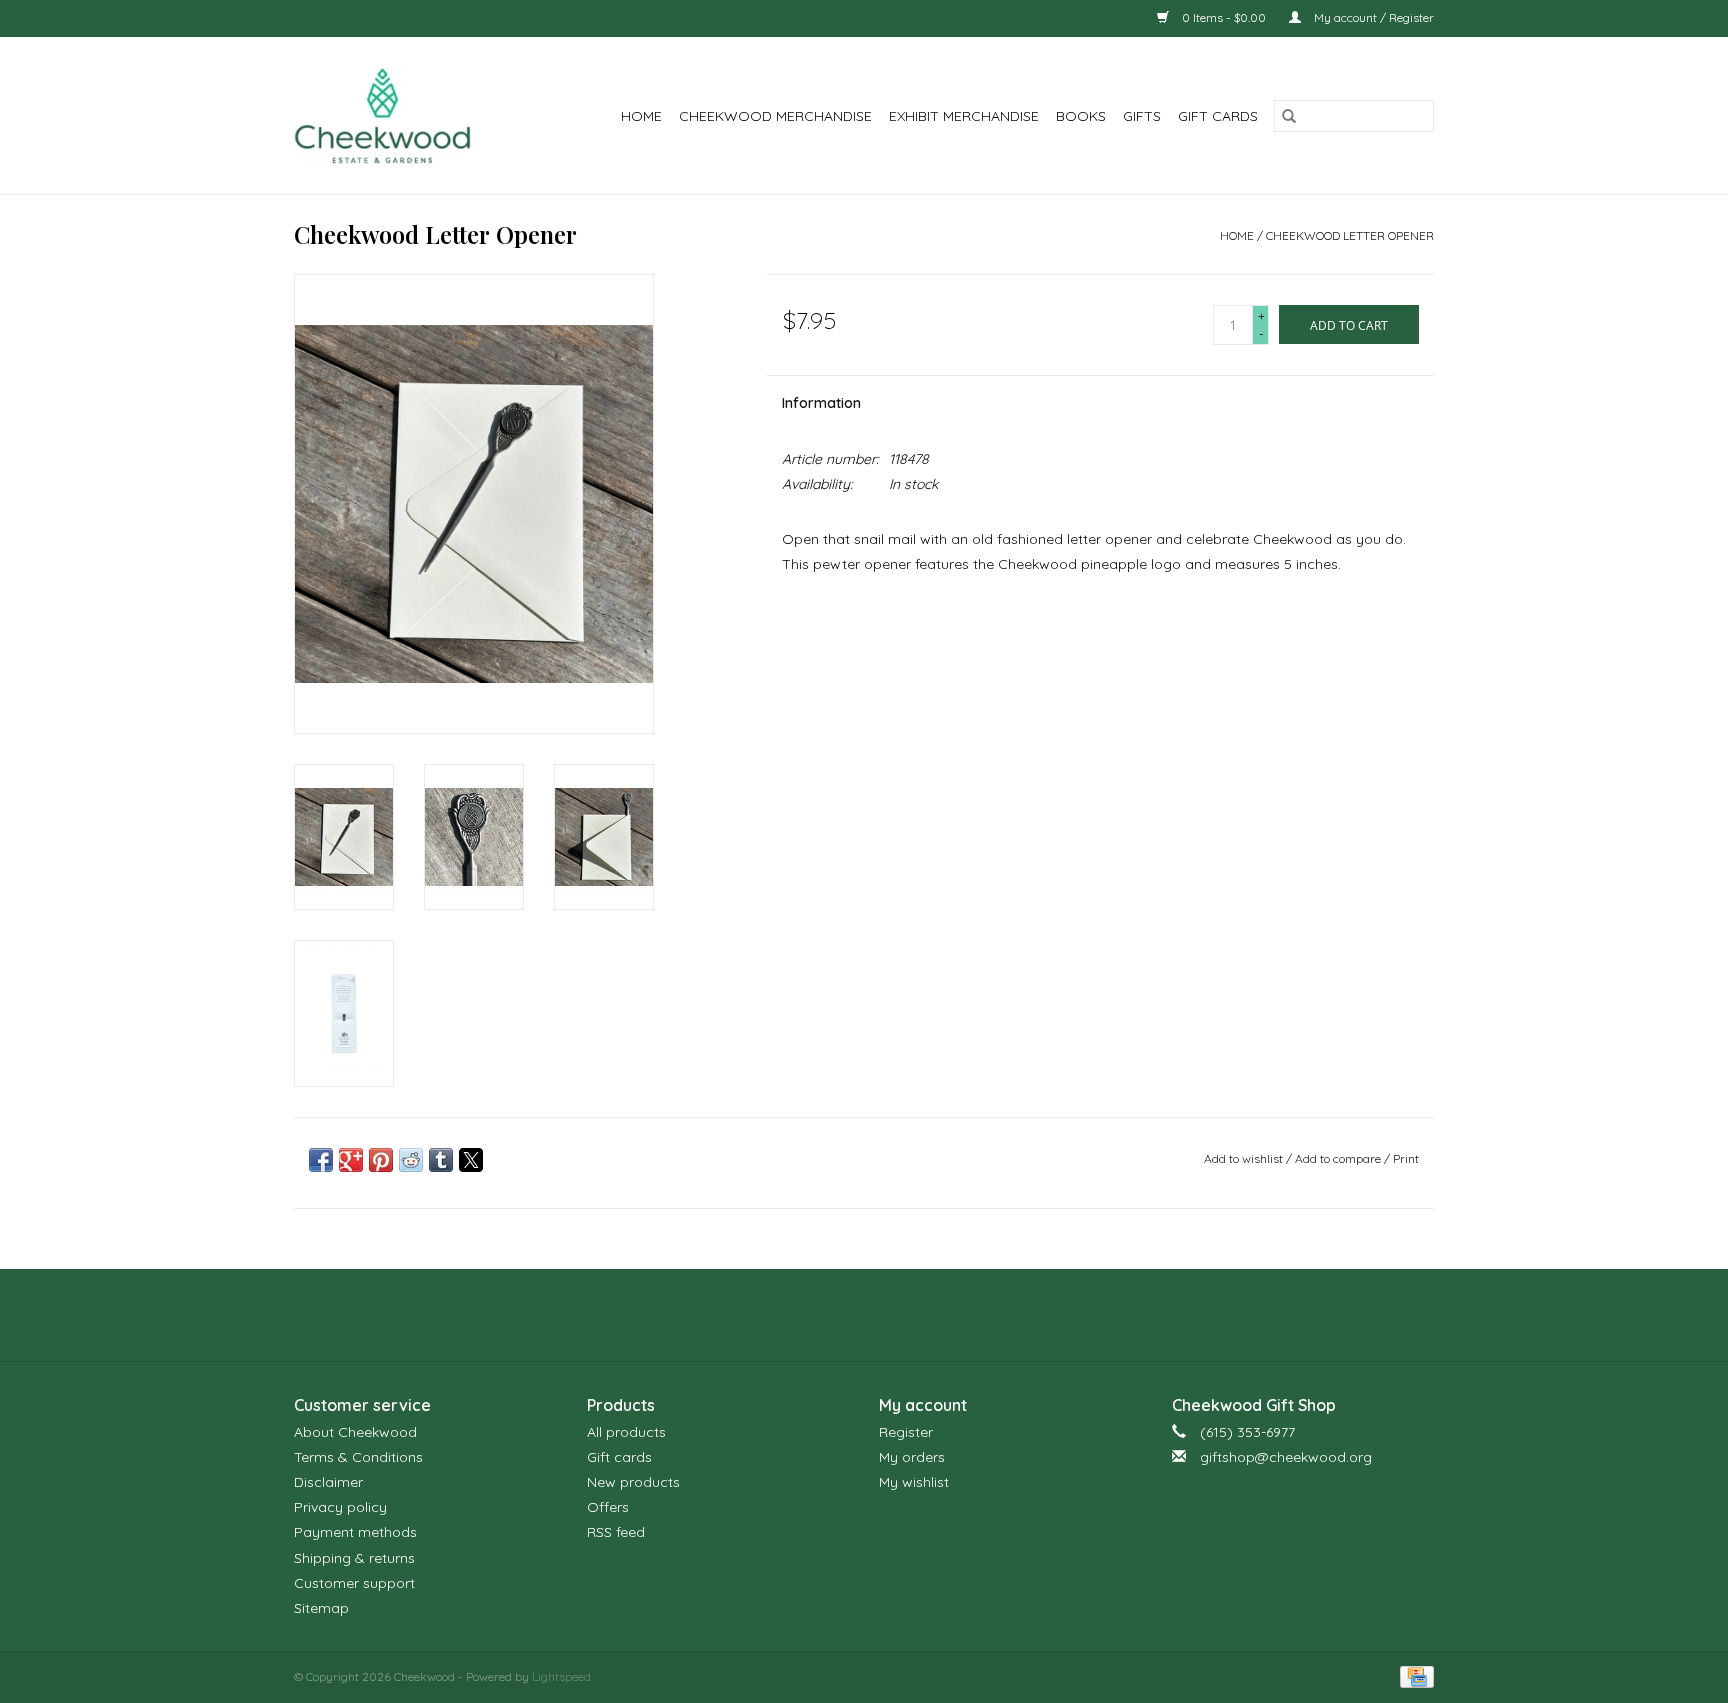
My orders (912, 1457)
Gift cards (1218, 116)
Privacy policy (340, 1507)
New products (633, 1482)
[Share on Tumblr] (441, 1160)
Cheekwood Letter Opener (1350, 235)
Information (821, 403)
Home (641, 116)
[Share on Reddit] (411, 1160)
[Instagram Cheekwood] (900, 1315)
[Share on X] (471, 1160)
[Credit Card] (1413, 1675)
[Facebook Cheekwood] (828, 1315)
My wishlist (914, 1482)
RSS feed (616, 1532)
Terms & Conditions (358, 1457)
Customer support (354, 1583)
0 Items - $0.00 (1224, 17)
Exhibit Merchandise (964, 116)
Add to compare (1339, 1158)
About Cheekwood (355, 1432)
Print (1406, 1158)
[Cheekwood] (395, 115)
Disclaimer (328, 1482)
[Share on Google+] (351, 1160)
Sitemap (321, 1608)
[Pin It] (381, 1160)
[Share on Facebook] (321, 1160)
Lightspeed (561, 1676)
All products (626, 1432)
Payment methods (355, 1532)
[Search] (1289, 116)
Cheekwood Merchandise (775, 116)
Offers (608, 1507)
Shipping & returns (354, 1558)
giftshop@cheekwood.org (1286, 1457)
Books (1081, 116)
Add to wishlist (1245, 1158)
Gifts (1142, 116)
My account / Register (1372, 17)
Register (906, 1432)
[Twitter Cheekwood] (864, 1315)
